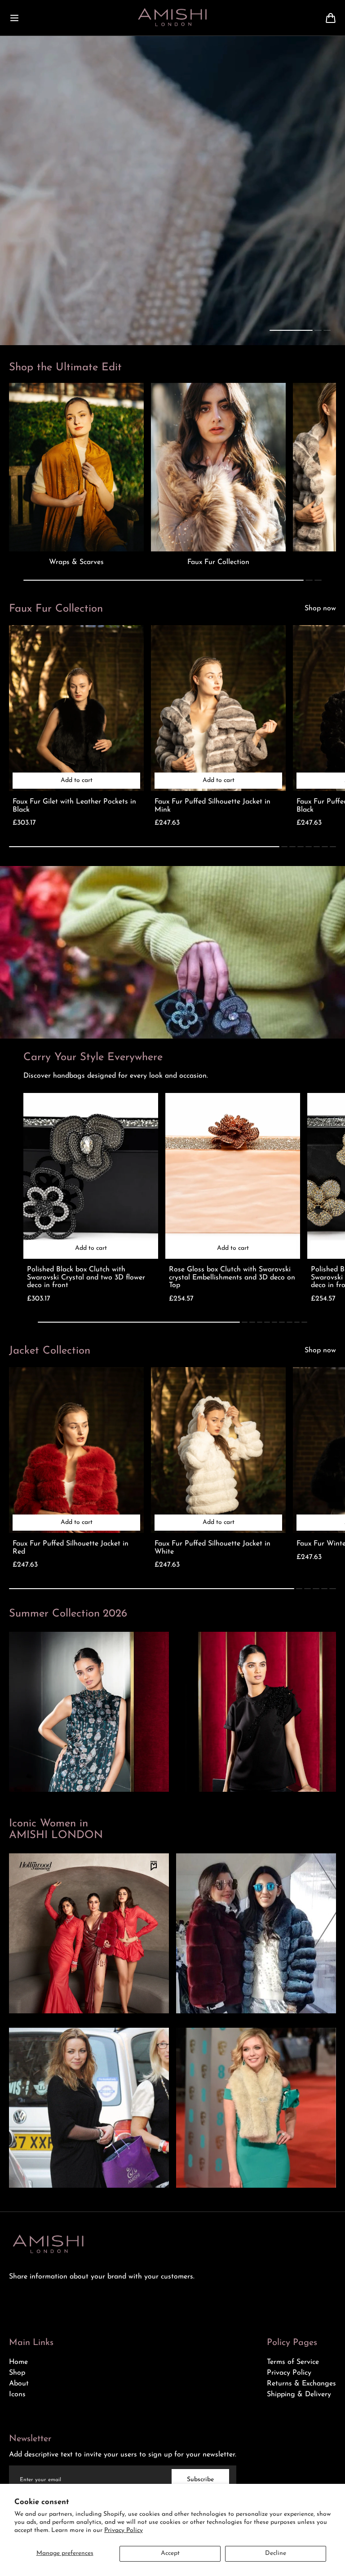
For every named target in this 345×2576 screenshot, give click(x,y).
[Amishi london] (172, 18)
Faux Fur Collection (218, 562)
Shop (17, 2373)
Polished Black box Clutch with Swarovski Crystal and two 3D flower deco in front (86, 1277)
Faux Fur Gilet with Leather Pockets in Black (74, 806)
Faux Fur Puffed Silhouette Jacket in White (212, 1548)
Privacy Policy (124, 2530)
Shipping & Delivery (299, 2394)
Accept (170, 2553)
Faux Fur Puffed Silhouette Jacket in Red (71, 1548)
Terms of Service (293, 2362)
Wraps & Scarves (76, 562)
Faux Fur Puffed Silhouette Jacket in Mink (212, 806)
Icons (17, 2394)
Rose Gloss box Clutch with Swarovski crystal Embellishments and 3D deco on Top (232, 1277)
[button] (14, 18)
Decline (276, 2553)
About (19, 2384)
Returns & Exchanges (301, 2384)
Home (18, 2362)
